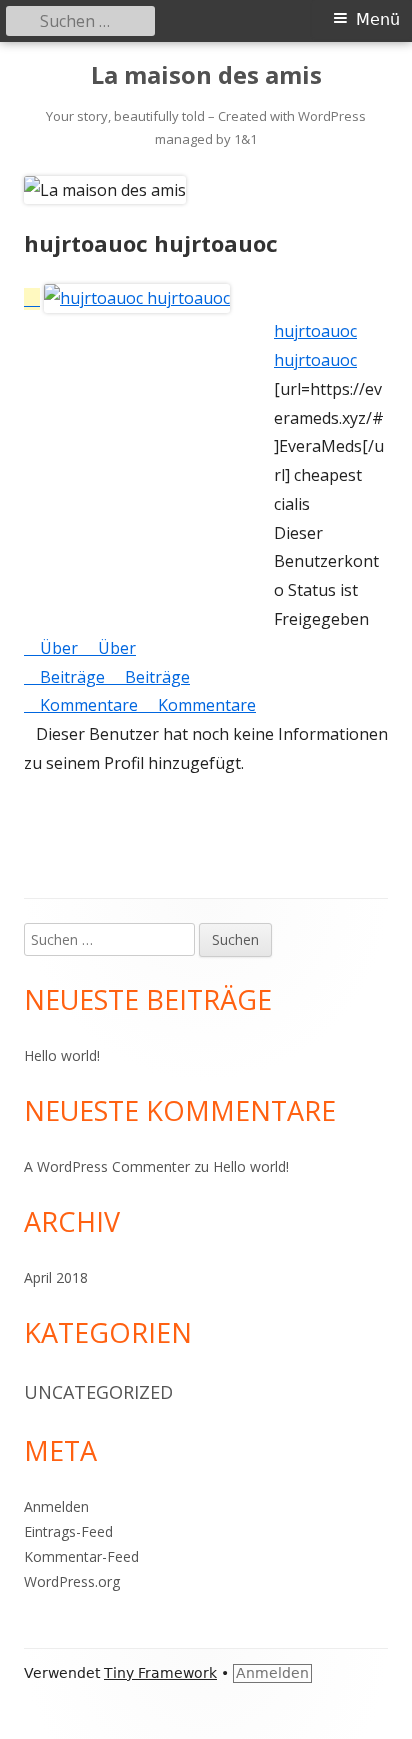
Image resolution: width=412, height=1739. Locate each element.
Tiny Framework (160, 1673)
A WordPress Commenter (107, 1166)
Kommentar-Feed (81, 1556)
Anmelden (56, 1506)
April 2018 (56, 1277)
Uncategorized (98, 1392)
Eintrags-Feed (68, 1531)
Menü (378, 19)
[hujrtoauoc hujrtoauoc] (127, 299)
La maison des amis (206, 75)
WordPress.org (72, 1581)
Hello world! (62, 1055)
